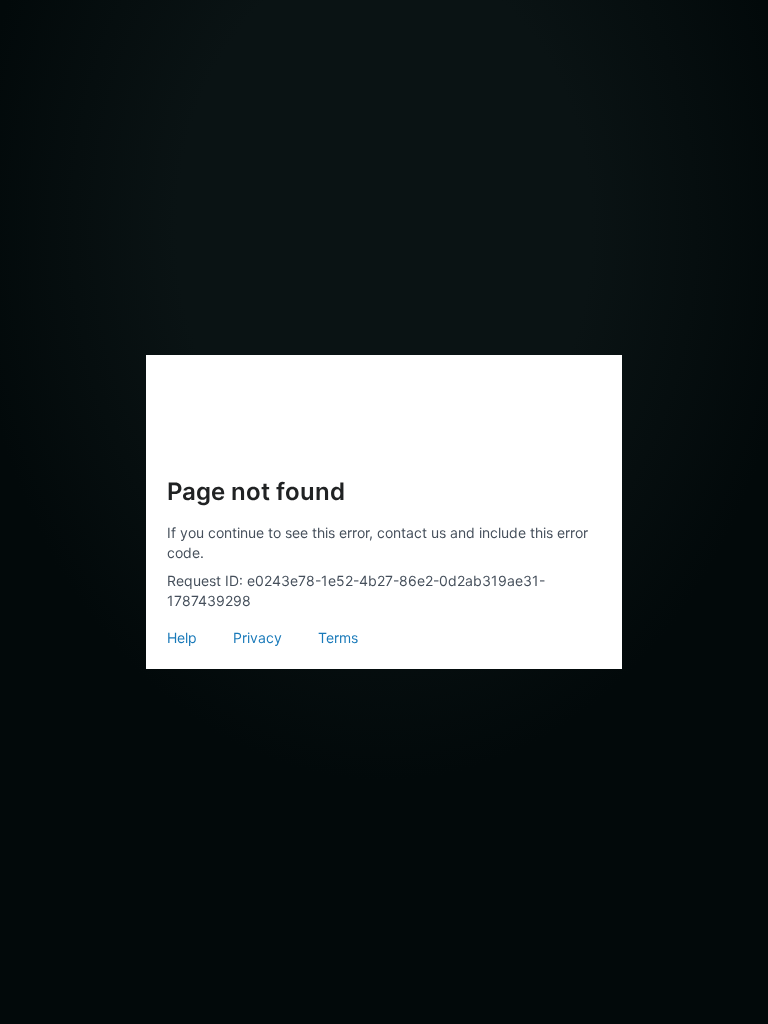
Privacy (257, 637)
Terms (338, 637)
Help (182, 637)
